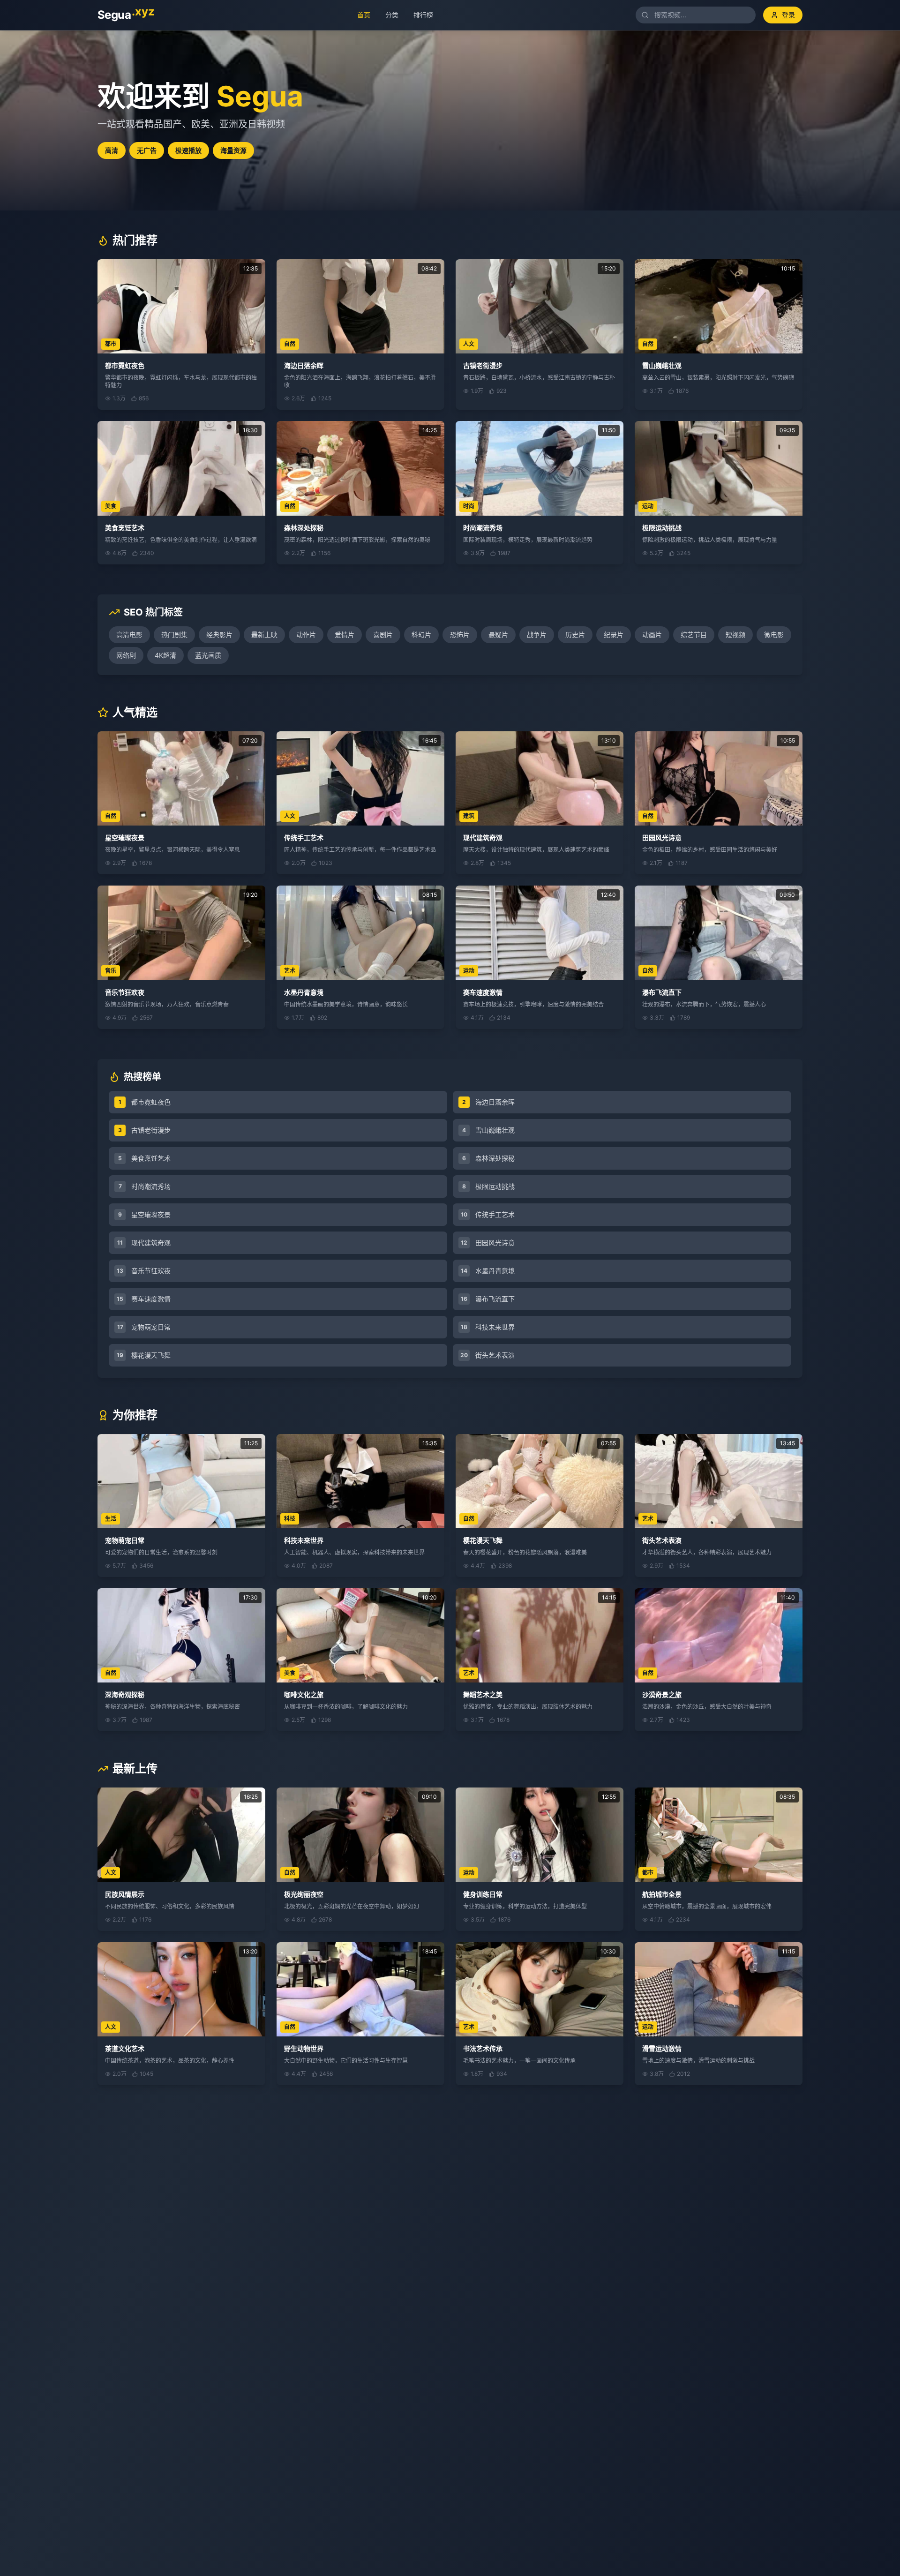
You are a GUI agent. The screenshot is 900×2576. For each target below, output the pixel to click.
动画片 (652, 635)
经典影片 (219, 635)
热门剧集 (174, 635)
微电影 (774, 635)
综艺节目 (694, 635)
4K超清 (165, 655)
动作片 (306, 635)
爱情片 (345, 635)
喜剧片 (383, 635)
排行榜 (419, 15)
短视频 (735, 635)
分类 (388, 15)
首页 (360, 15)
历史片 (575, 635)
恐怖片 (460, 635)
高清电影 (129, 635)
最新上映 (264, 635)
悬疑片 (498, 635)
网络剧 (126, 655)
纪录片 (614, 635)
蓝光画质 (208, 655)
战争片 (537, 635)
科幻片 (421, 635)
